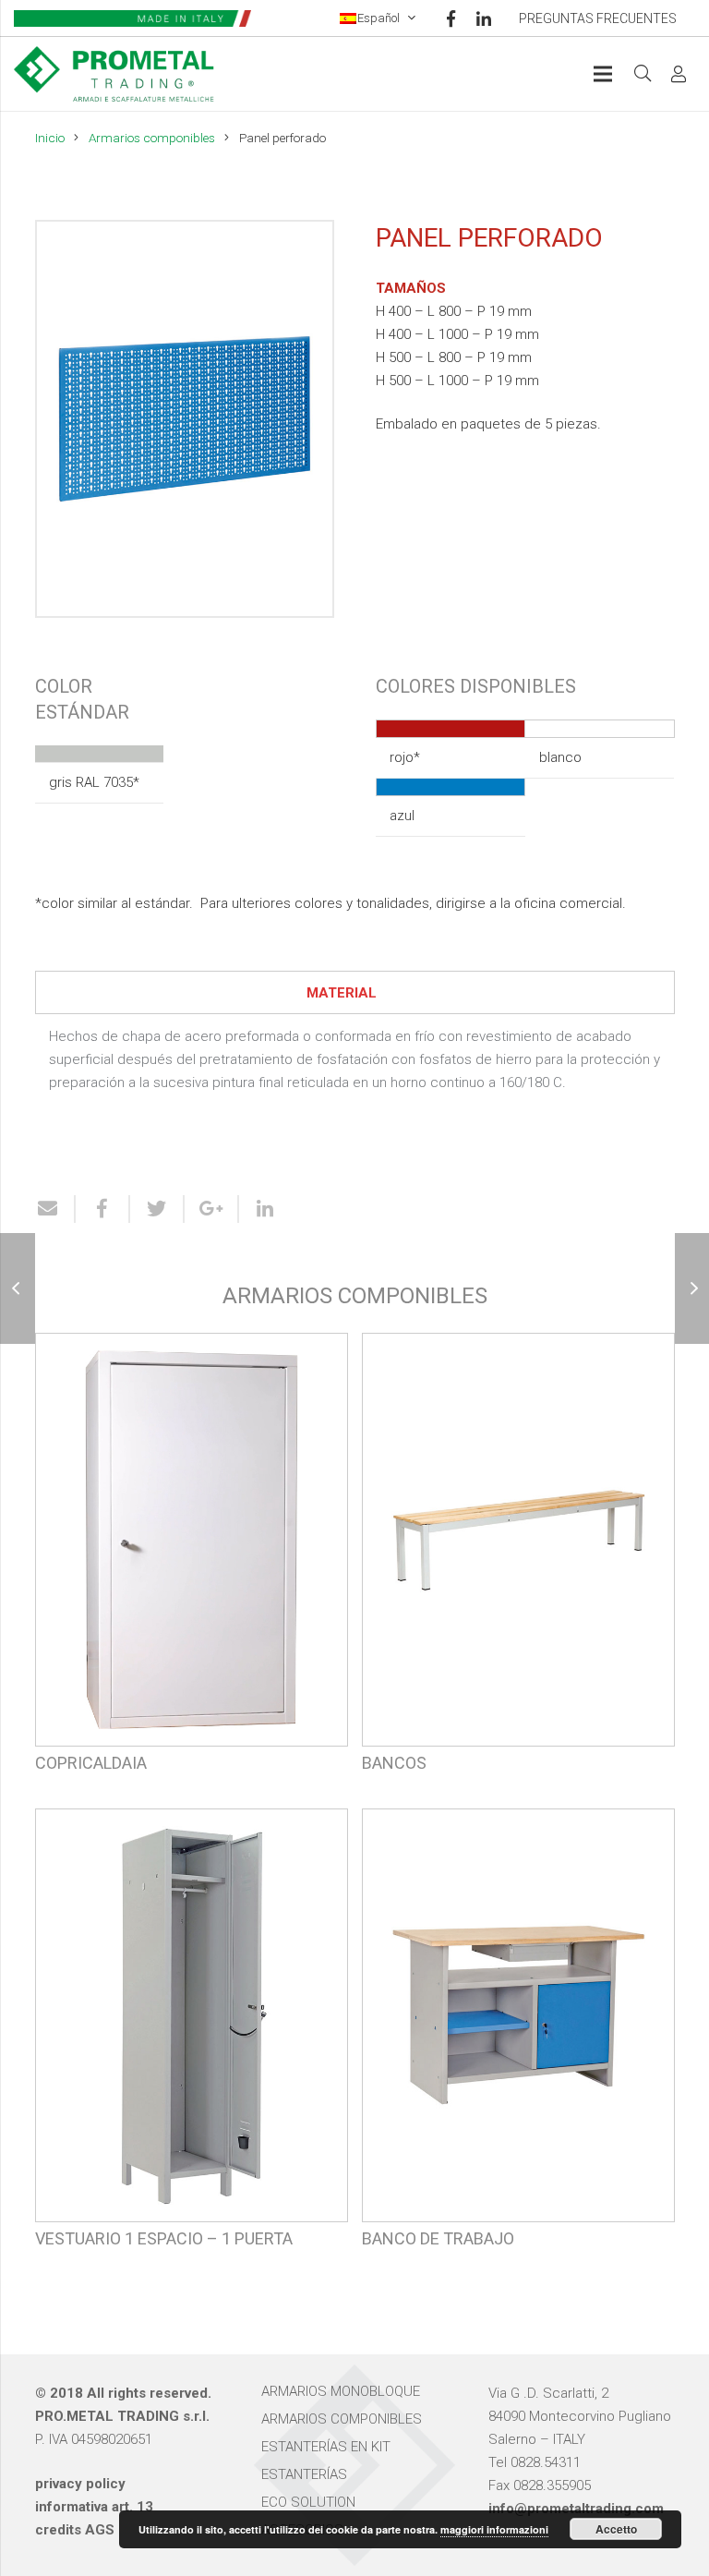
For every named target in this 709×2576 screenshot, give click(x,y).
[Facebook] (451, 18)
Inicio (50, 138)
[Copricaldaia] (192, 1564)
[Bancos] (518, 1564)
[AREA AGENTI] (679, 74)
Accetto (616, 2529)
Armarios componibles (152, 138)
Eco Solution (308, 2502)
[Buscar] (643, 74)
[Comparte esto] (103, 1209)
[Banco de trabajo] (518, 2040)
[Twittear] (157, 1209)
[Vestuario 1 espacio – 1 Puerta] (192, 2040)
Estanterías (304, 2474)
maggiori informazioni (494, 2529)
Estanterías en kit (326, 2447)
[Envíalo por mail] (55, 1209)
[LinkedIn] (484, 18)
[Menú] (603, 74)
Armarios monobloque (341, 2391)
